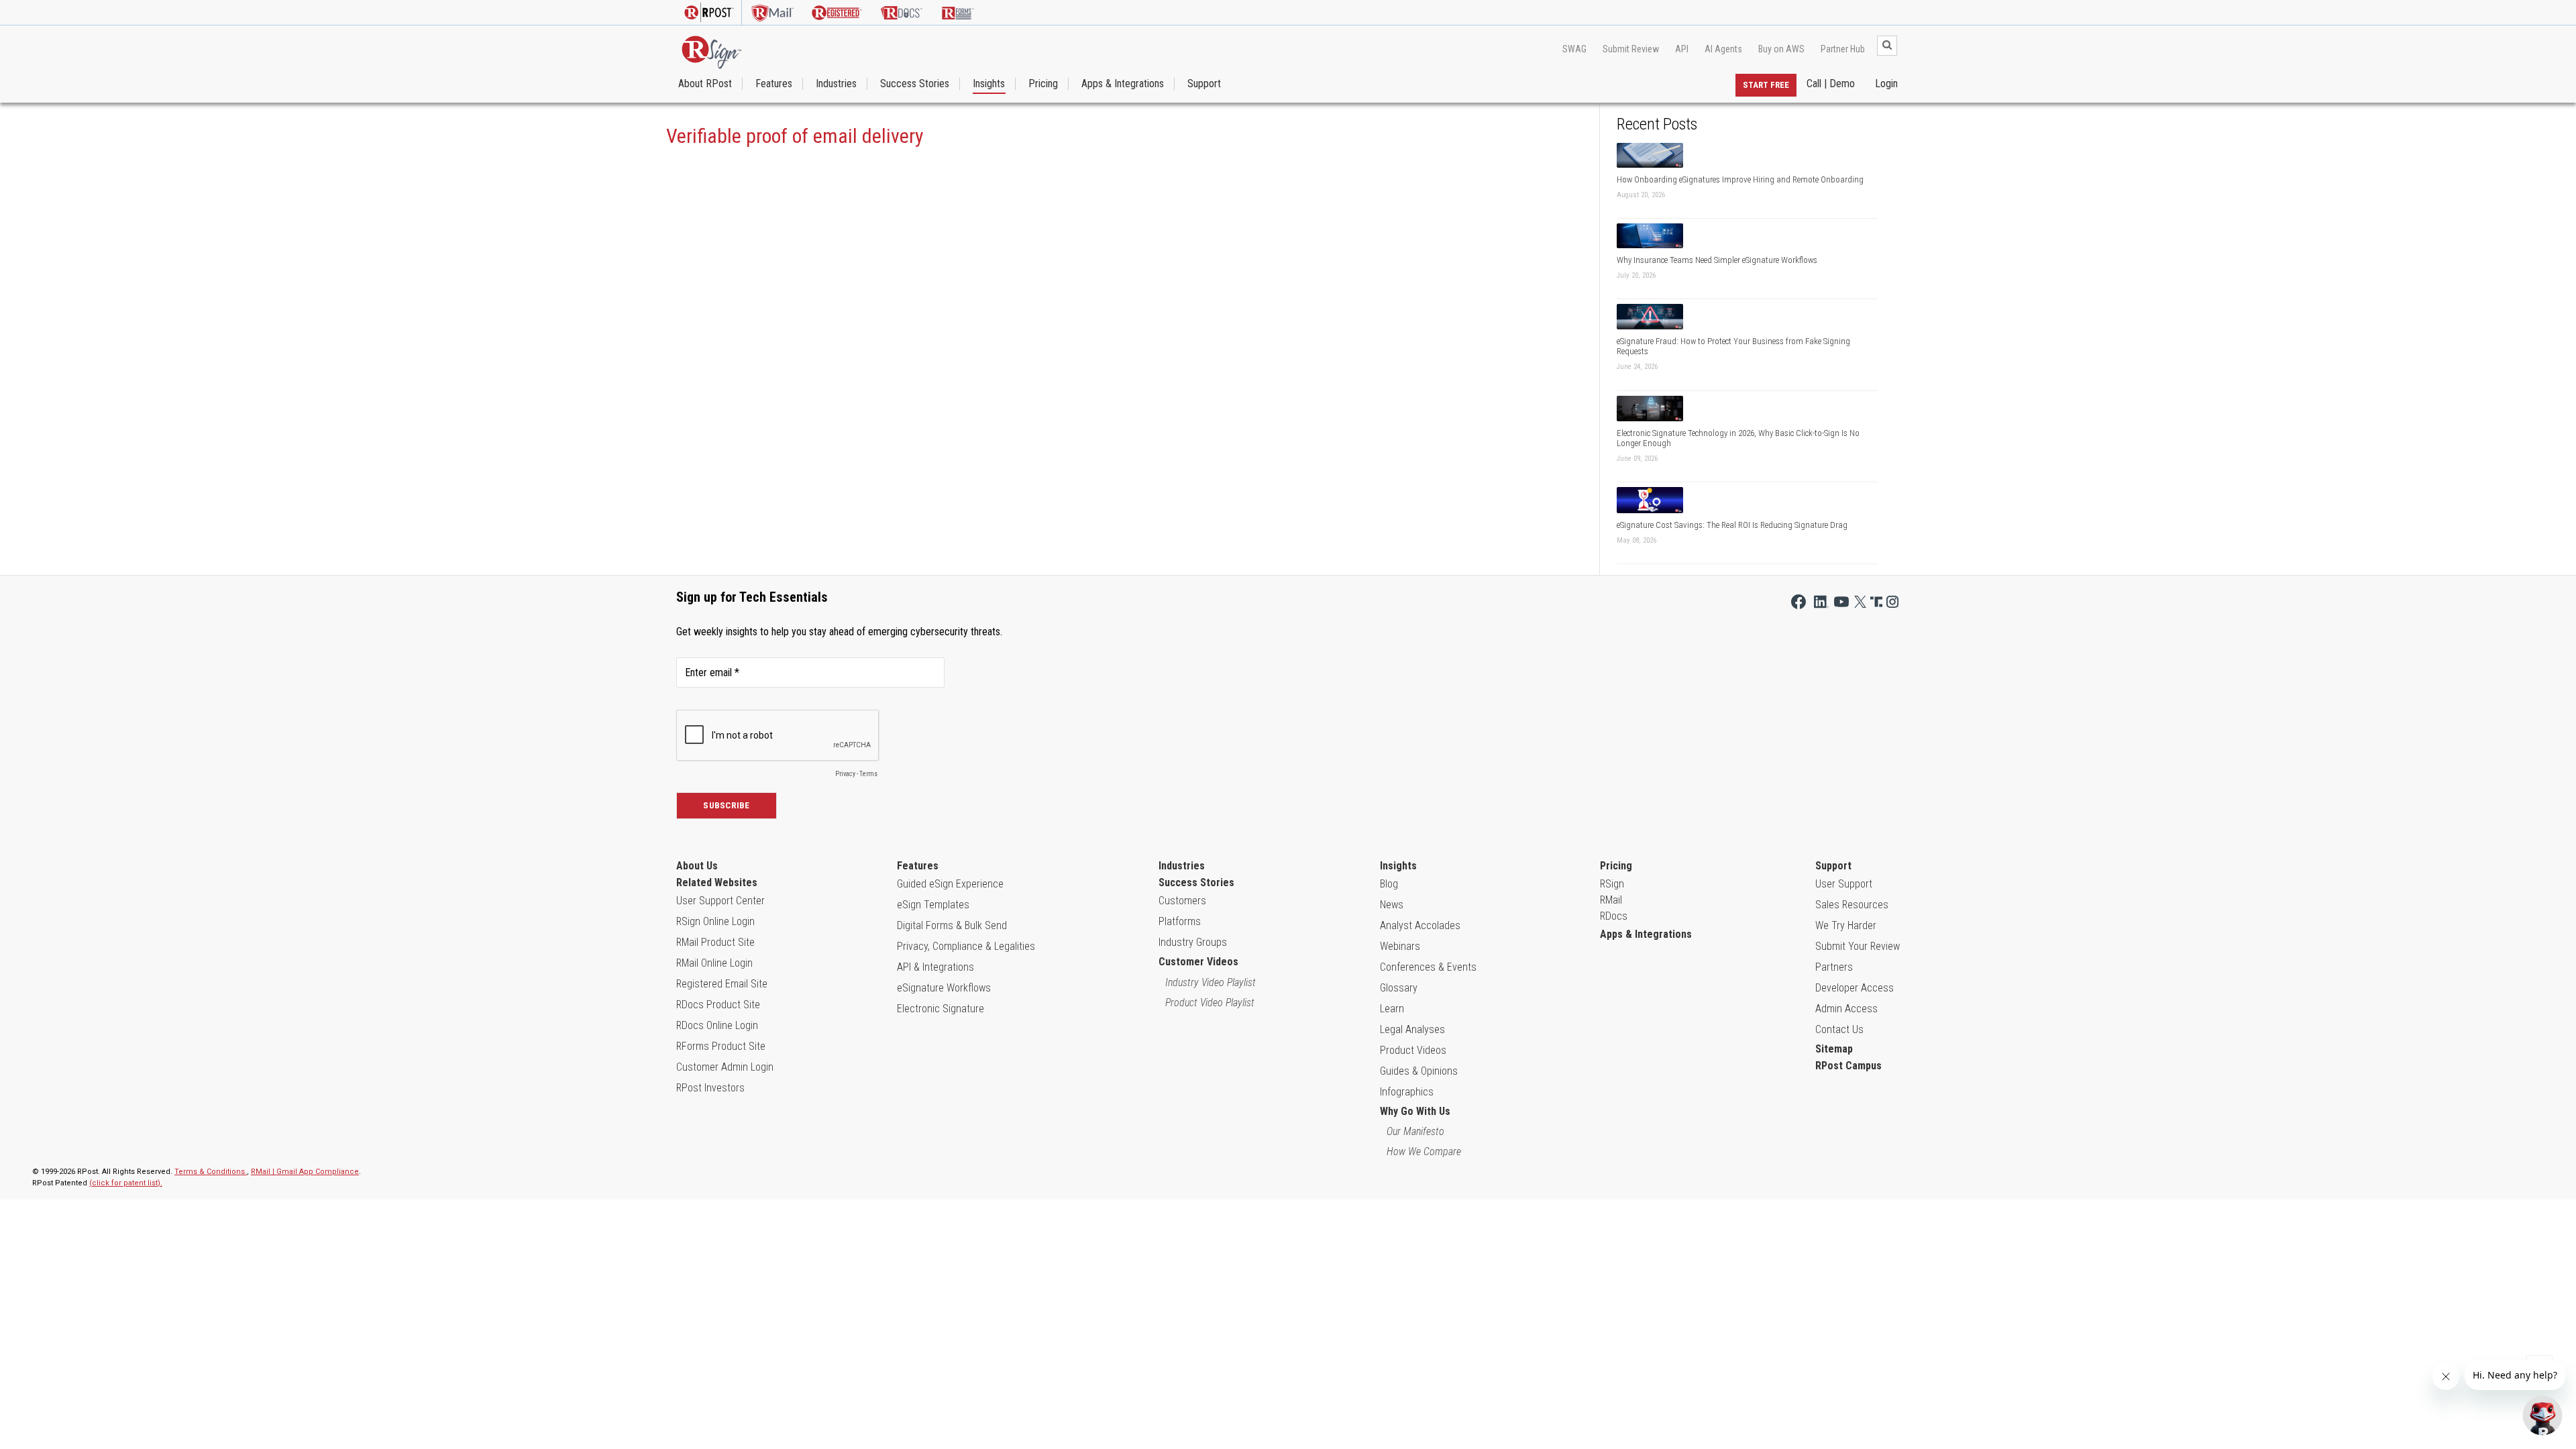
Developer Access (1855, 988)
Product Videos (1413, 1050)
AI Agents (1723, 49)
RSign (1612, 884)
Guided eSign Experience (950, 884)
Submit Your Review (1858, 946)
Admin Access (1846, 1009)
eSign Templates (933, 905)
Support (1204, 84)
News (1392, 905)
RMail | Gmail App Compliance (305, 1172)
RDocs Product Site (718, 1005)
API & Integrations (935, 967)
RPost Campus (1848, 1066)
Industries (836, 84)
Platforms (1180, 921)
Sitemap (1834, 1049)
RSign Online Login (715, 921)
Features (774, 84)
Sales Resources (1852, 905)
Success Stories (915, 84)
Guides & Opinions (1419, 1071)
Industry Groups (1193, 942)
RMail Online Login (714, 963)
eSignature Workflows (944, 988)
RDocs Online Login (717, 1025)
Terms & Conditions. (211, 1172)
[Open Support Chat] (2542, 1415)
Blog (1389, 884)
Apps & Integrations (1123, 84)
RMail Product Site (715, 942)
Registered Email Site (722, 984)
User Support (1844, 884)
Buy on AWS (1781, 49)
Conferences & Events (1428, 967)
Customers (1182, 901)
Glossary (1399, 988)
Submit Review (1631, 49)
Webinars (1400, 946)
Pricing (1043, 84)
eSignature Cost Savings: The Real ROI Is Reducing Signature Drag (1732, 525)
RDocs (1614, 916)
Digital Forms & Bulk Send (952, 925)
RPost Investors (710, 1088)
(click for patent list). (126, 1183)
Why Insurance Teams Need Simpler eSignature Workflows (1717, 260)
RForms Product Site (721, 1046)
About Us (697, 866)
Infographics (1407, 1092)
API (1682, 49)
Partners (1834, 967)
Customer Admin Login (725, 1067)
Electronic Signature (941, 1009)
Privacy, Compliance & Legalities (966, 946)
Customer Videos (1198, 962)
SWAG (1574, 49)
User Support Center (720, 901)
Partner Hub (1843, 49)
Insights (989, 84)
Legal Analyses (1412, 1029)
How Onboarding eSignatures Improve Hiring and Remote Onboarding (1740, 179)
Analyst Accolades (1420, 925)
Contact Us (1839, 1029)
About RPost (705, 84)
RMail (1611, 900)
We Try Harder (1846, 925)
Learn (1392, 1009)
